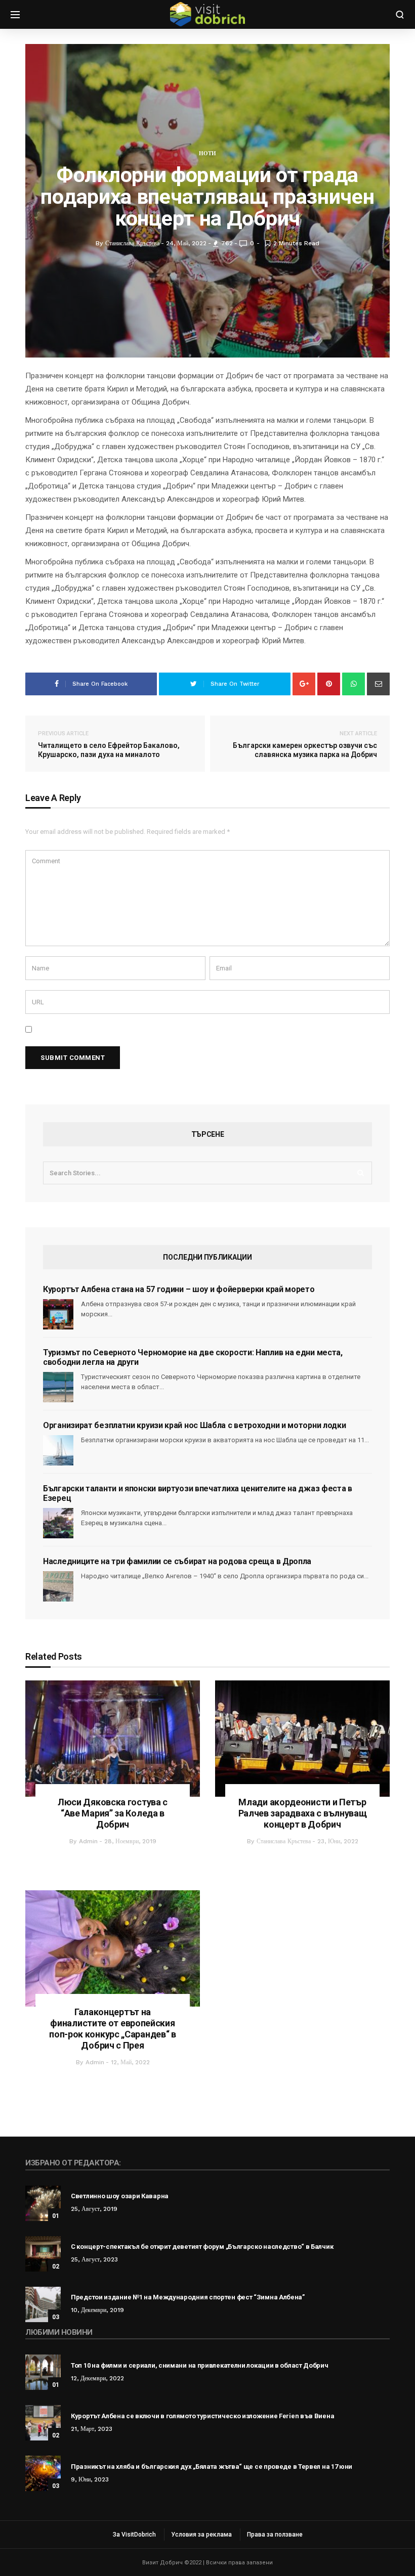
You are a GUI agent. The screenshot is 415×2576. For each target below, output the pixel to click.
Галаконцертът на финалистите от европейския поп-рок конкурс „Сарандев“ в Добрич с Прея (113, 2029)
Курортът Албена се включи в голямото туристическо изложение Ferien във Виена (202, 2416)
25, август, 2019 (94, 2209)
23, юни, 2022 (338, 1841)
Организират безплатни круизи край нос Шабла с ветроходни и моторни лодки (194, 1425)
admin (88, 1841)
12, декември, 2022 (97, 2378)
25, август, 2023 (94, 2259)
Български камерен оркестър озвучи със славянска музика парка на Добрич (305, 744)
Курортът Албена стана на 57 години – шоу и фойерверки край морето (179, 1289)
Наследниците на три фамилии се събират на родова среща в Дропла (177, 1561)
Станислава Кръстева (284, 1841)
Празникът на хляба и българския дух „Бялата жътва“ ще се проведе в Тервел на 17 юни (212, 2467)
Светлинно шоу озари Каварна (120, 2196)
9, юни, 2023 (90, 2479)
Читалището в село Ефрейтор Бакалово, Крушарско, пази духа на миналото (109, 744)
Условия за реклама (201, 2535)
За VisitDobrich (134, 2535)
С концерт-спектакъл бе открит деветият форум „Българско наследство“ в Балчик (202, 2247)
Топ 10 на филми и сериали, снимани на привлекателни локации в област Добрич (200, 2365)
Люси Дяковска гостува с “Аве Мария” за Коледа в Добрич (113, 1813)
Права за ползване (275, 2535)
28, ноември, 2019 (130, 1841)
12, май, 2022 (130, 2062)
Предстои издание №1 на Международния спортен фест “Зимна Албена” (188, 2297)
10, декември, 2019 (97, 2310)
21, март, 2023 (92, 2429)
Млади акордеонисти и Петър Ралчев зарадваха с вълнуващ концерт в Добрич (303, 1813)
